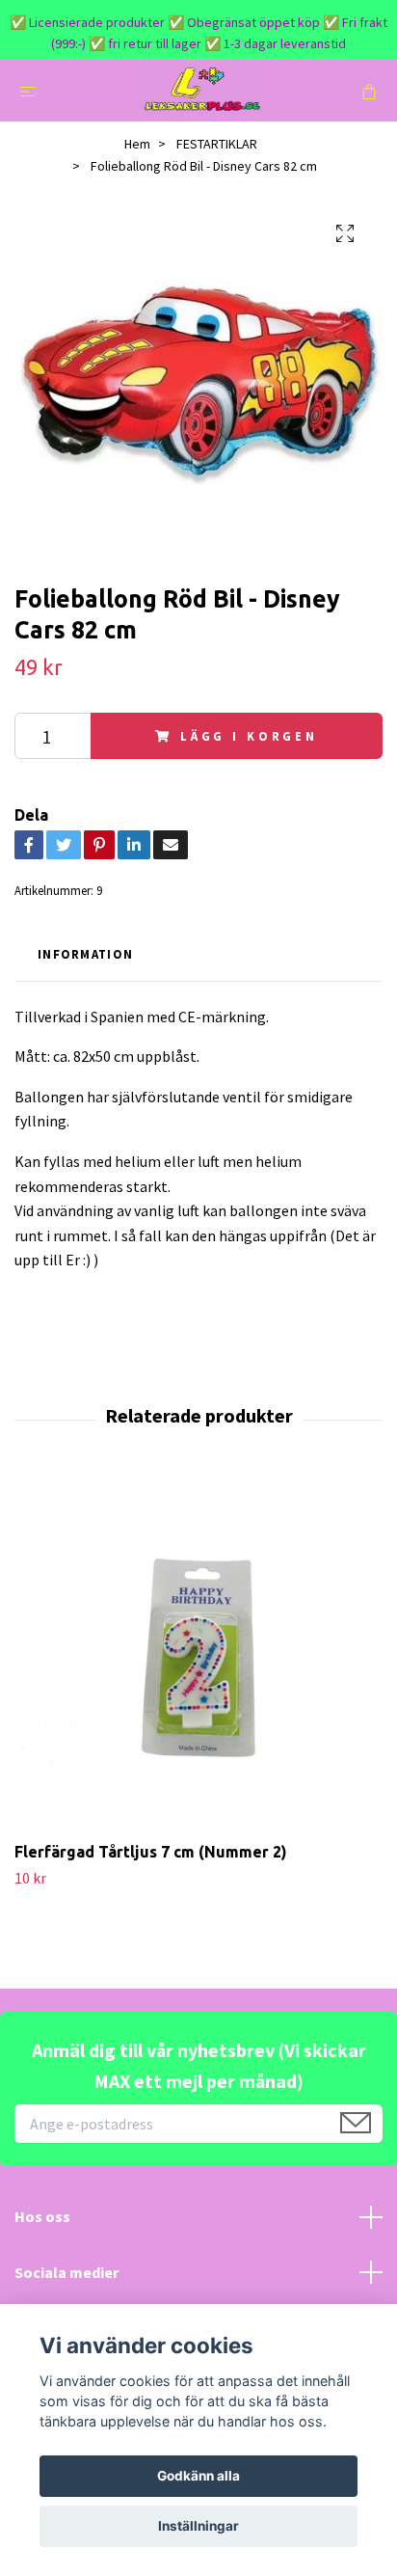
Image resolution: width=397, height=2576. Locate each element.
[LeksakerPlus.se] (202, 90)
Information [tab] (85, 954)
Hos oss (42, 2216)
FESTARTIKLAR (217, 144)
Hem (137, 144)
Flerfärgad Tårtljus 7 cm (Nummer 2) (151, 1852)
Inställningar (198, 2526)
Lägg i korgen (249, 736)
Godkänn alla (198, 2476)
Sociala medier (66, 2272)
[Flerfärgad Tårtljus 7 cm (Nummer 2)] (198, 1658)
